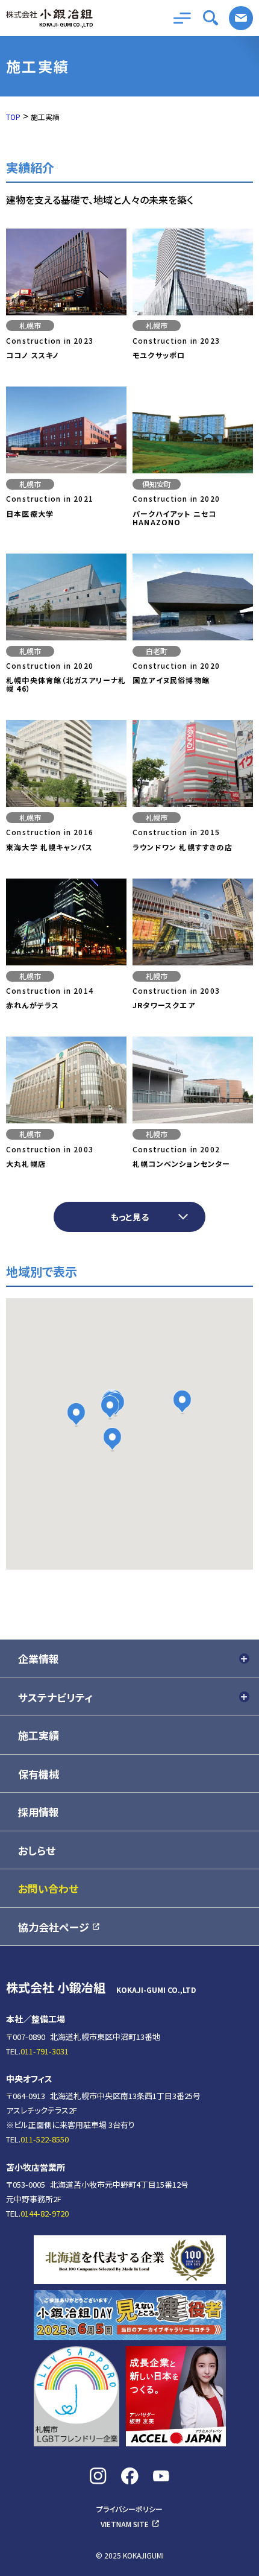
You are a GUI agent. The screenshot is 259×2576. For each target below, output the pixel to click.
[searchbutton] (211, 18)
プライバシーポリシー (129, 2510)
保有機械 (39, 1774)
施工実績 (39, 1735)
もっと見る (130, 1217)
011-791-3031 (45, 2051)
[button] (76, 1415)
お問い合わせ (241, 18)
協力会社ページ (54, 1927)
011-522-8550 (45, 2139)
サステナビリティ (55, 1697)
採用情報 (39, 1812)
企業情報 (39, 1659)
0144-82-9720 (45, 2213)
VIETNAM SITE (125, 2524)
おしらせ (37, 1850)
